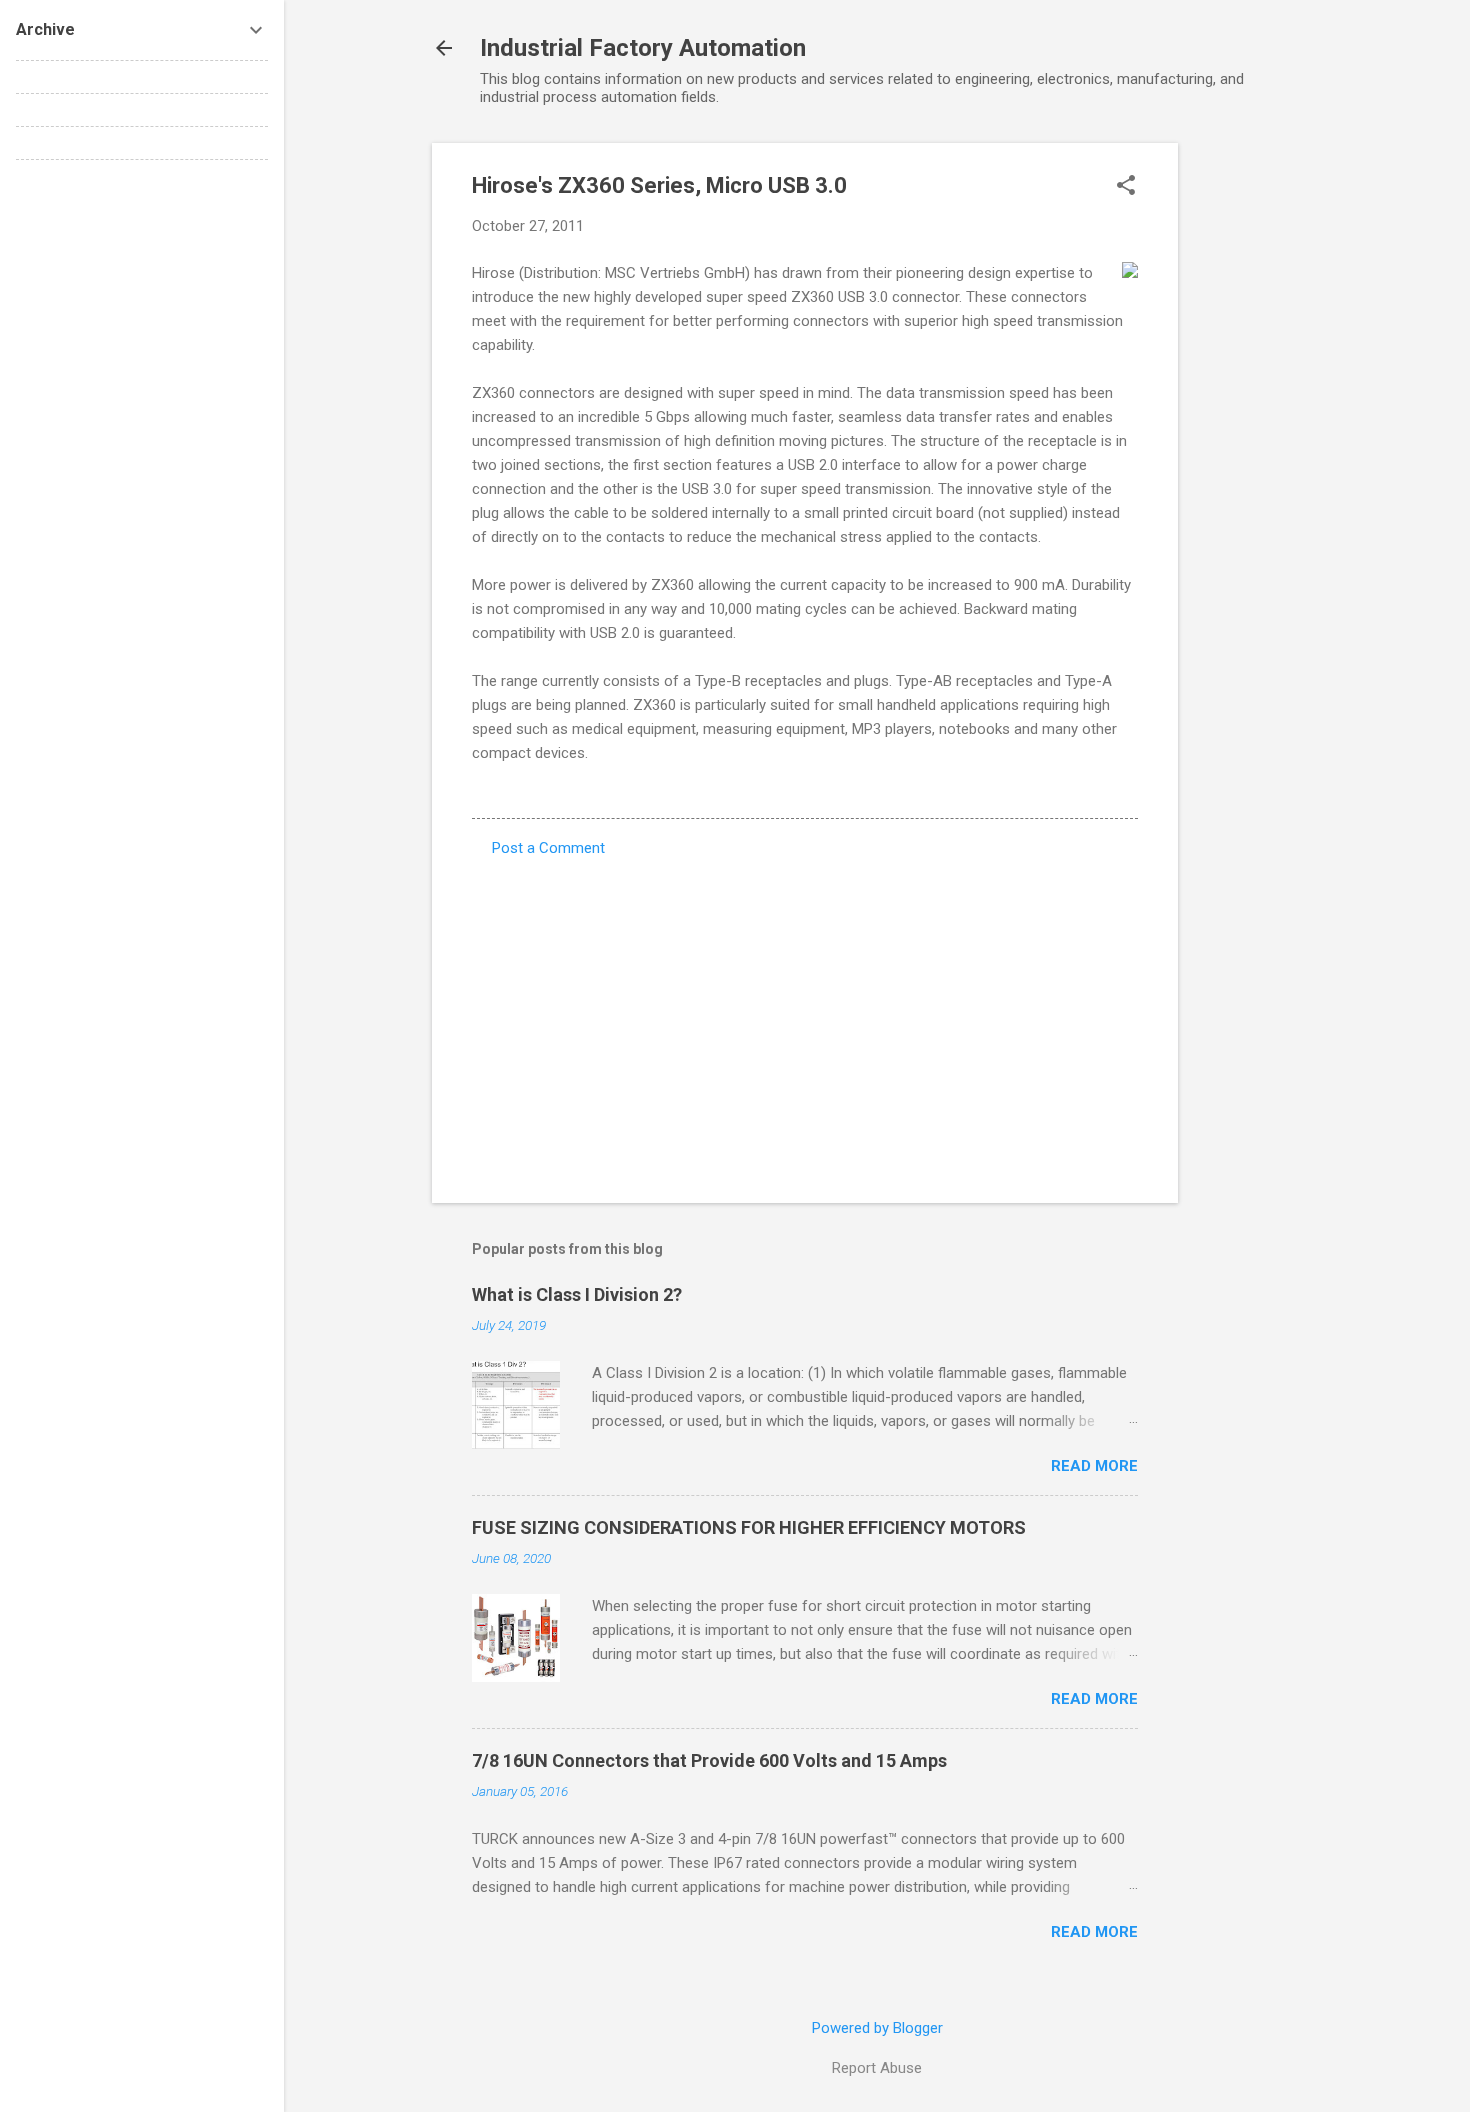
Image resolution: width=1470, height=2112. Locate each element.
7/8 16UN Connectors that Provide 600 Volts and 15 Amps (709, 1760)
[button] (1126, 187)
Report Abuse (877, 2068)
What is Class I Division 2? (577, 1294)
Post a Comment (548, 848)
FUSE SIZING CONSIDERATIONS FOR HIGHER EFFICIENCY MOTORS (749, 1527)
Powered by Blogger (877, 2028)
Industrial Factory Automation (643, 48)
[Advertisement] (1258, 443)
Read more (1094, 1466)
